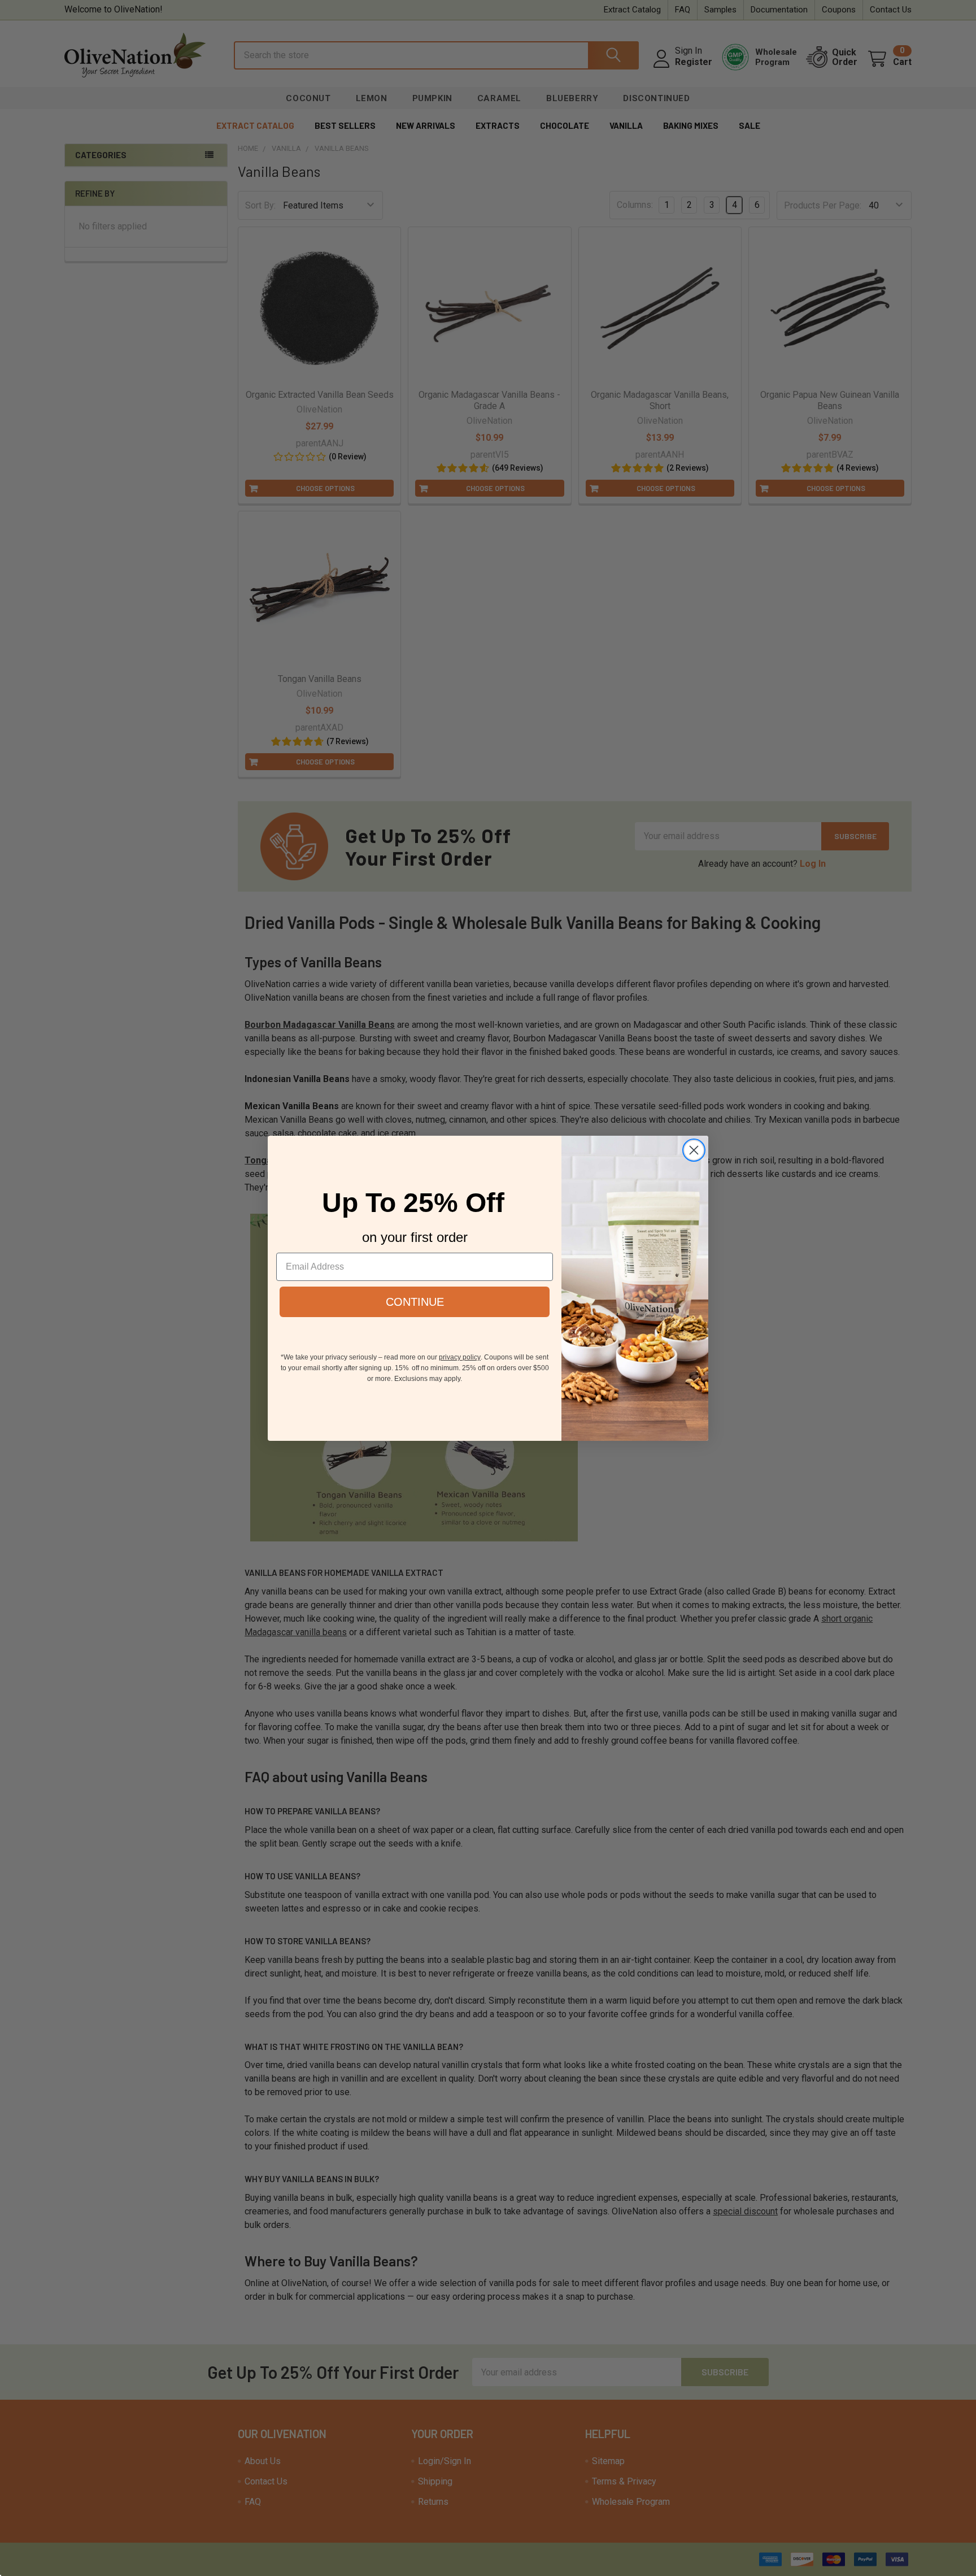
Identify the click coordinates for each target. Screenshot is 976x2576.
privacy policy (460, 1357)
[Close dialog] (694, 1150)
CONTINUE (415, 1302)
